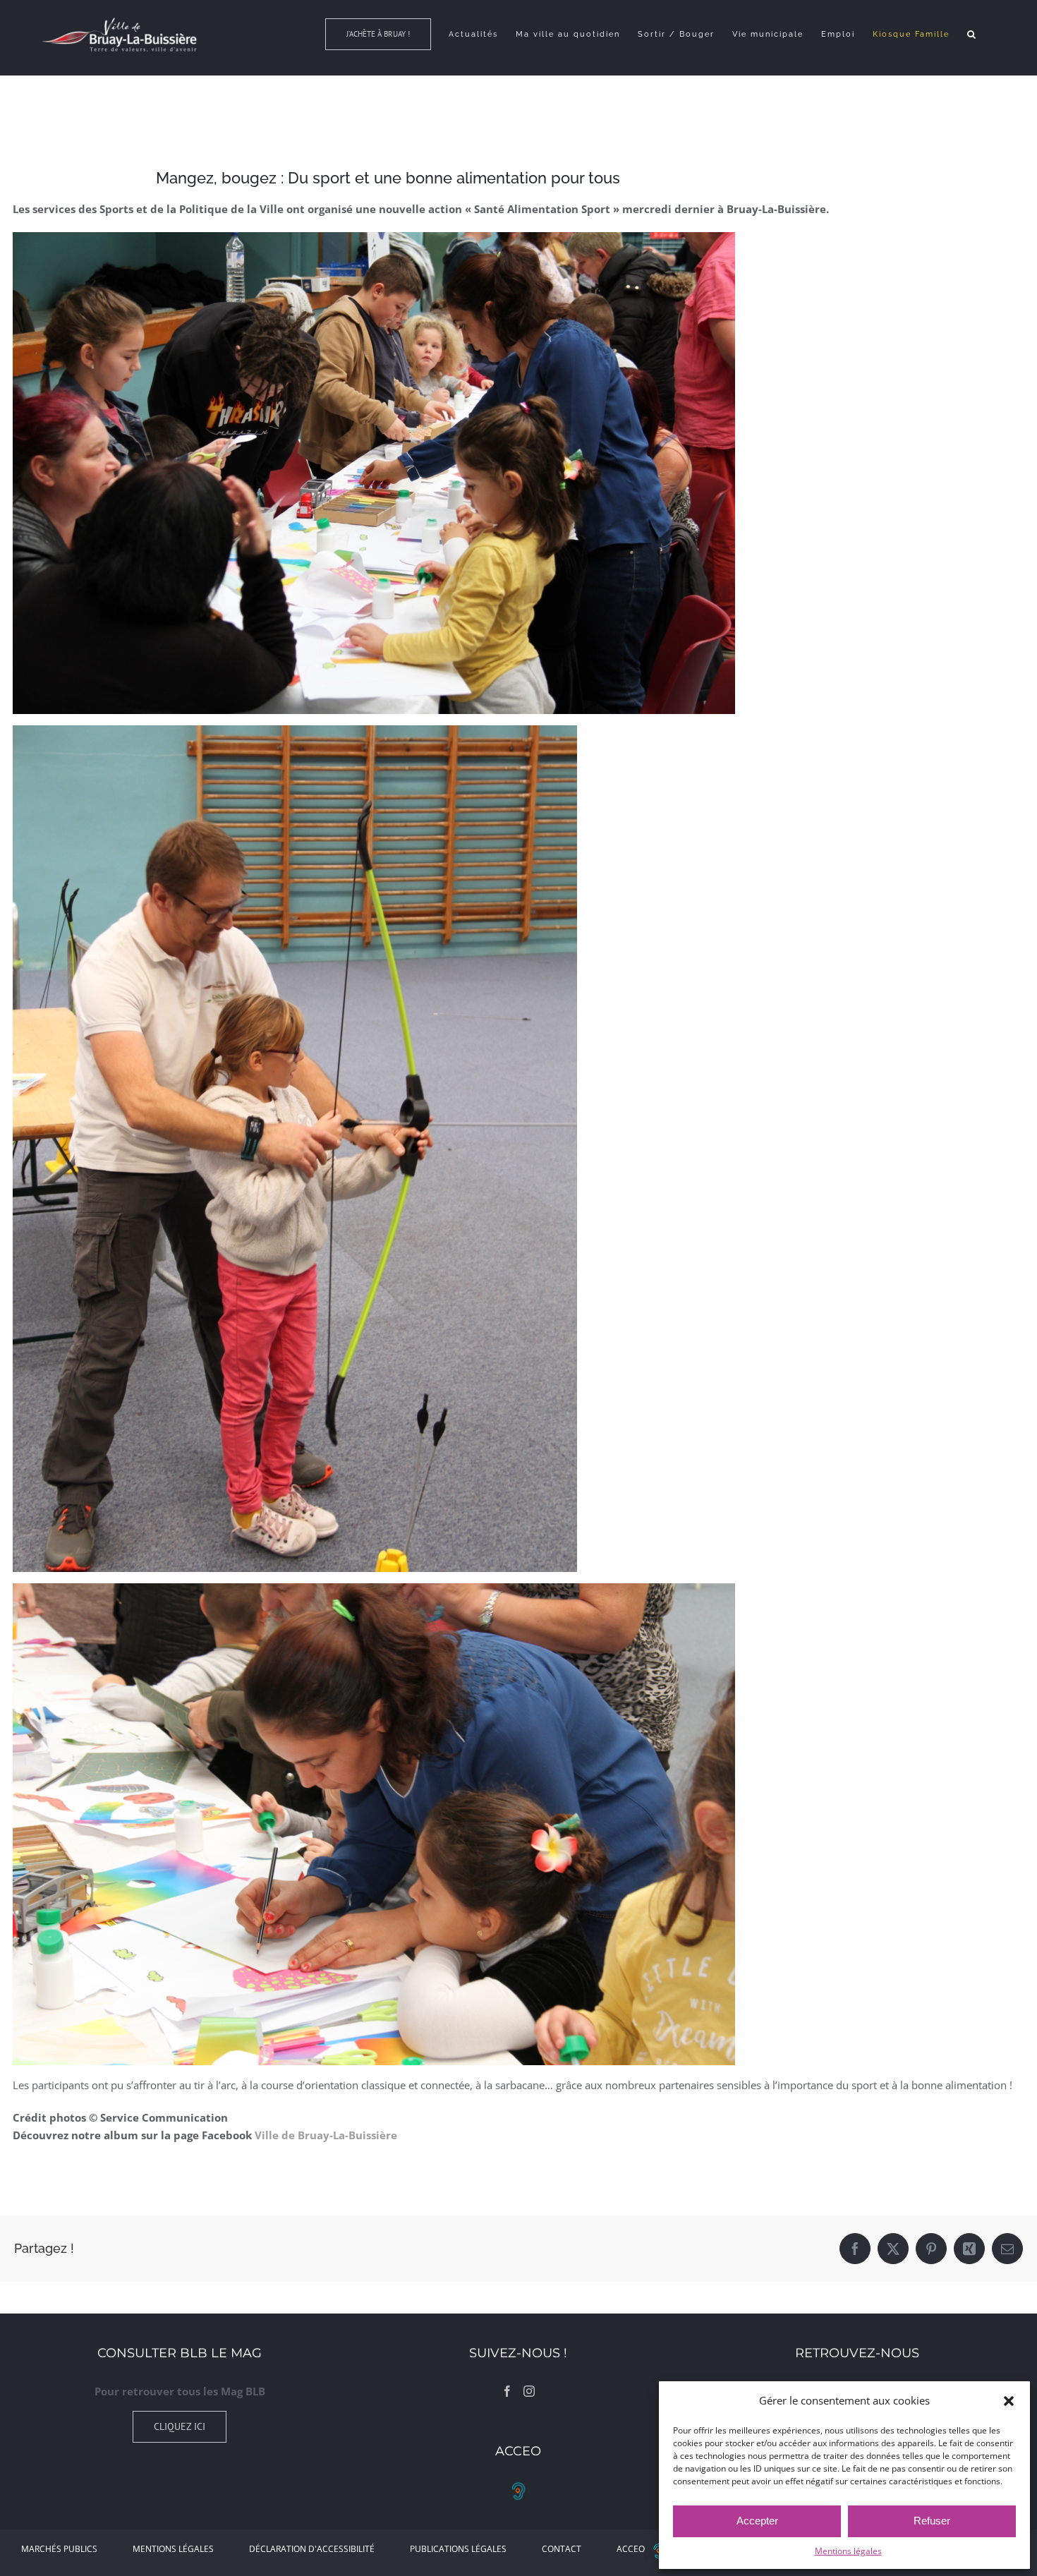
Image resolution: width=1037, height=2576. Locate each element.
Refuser (932, 2521)
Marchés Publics (59, 2549)
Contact (562, 2549)
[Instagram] (529, 2391)
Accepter (757, 2521)
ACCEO (631, 2549)
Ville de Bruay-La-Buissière (326, 2135)
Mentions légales (848, 2551)
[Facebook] (507, 2391)
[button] (1009, 2401)
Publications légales (458, 2549)
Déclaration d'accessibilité (312, 2549)
